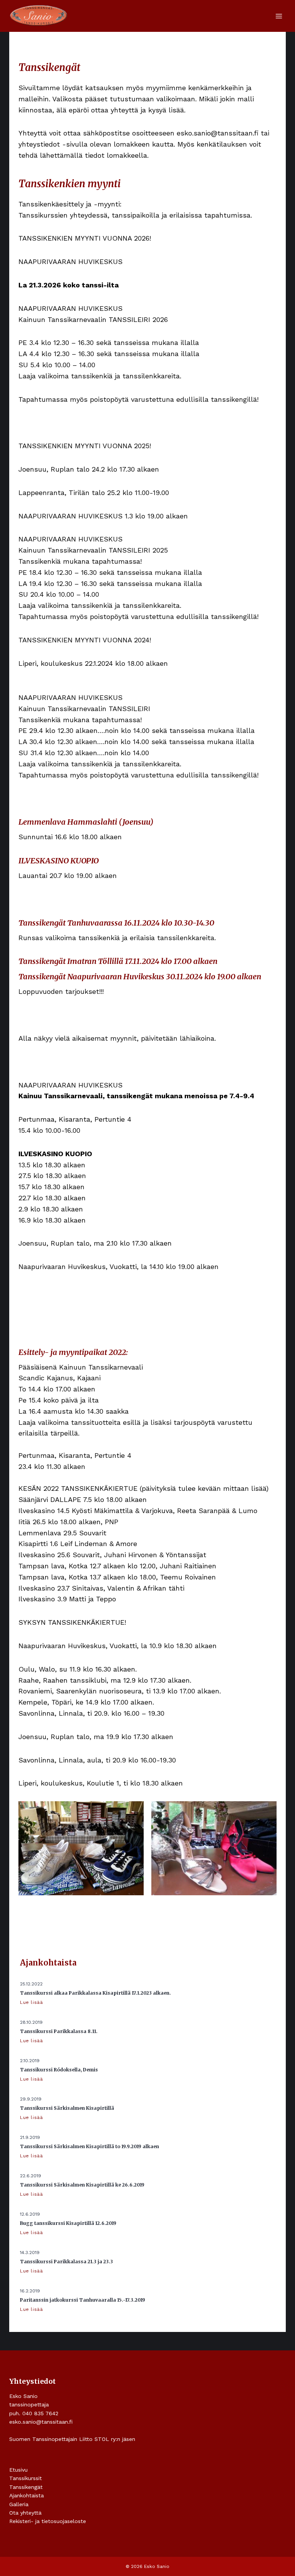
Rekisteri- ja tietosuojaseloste (48, 2521)
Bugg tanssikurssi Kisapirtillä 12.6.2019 (68, 2223)
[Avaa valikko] (279, 16)
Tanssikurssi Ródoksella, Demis (59, 2070)
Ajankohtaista (27, 2495)
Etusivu (18, 2470)
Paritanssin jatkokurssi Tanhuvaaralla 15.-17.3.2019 (83, 2300)
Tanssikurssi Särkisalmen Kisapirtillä (67, 2108)
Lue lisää (32, 2002)
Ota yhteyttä (25, 2513)
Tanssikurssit (26, 2478)
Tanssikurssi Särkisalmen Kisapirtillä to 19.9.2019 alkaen (89, 2146)
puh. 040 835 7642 (34, 2413)
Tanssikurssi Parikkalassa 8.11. (59, 2031)
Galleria (19, 2504)
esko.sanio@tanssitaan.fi (41, 2422)
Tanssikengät (26, 2487)
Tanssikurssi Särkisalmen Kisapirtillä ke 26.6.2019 (82, 2185)
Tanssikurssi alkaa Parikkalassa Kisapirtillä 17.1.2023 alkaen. (95, 1993)
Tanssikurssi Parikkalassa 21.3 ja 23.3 (66, 2262)
